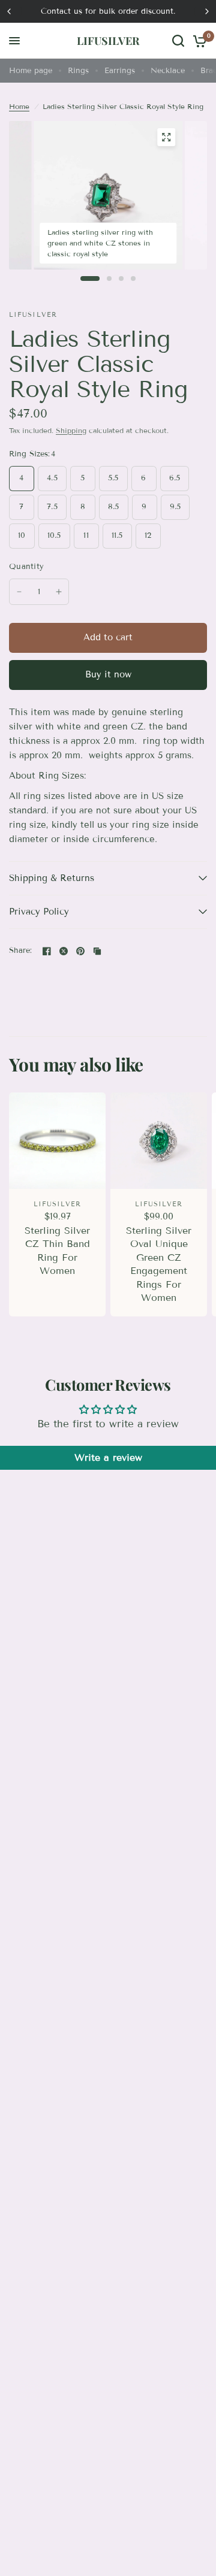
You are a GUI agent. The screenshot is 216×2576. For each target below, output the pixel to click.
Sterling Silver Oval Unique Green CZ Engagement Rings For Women (159, 1264)
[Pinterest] (80, 951)
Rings (78, 71)
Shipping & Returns (52, 878)
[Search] (178, 41)
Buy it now (108, 674)
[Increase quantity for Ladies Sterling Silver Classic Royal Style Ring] (59, 592)
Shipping (71, 430)
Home (19, 106)
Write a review (108, 1457)
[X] (64, 951)
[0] (198, 41)
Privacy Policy (39, 912)
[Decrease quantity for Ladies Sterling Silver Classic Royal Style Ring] (19, 592)
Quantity (26, 567)
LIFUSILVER (108, 41)
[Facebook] (47, 951)
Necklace (168, 71)
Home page (31, 71)
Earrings (120, 71)
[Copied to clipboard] (97, 951)
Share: (21, 951)
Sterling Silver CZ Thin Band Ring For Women (57, 1251)
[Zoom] (166, 137)
